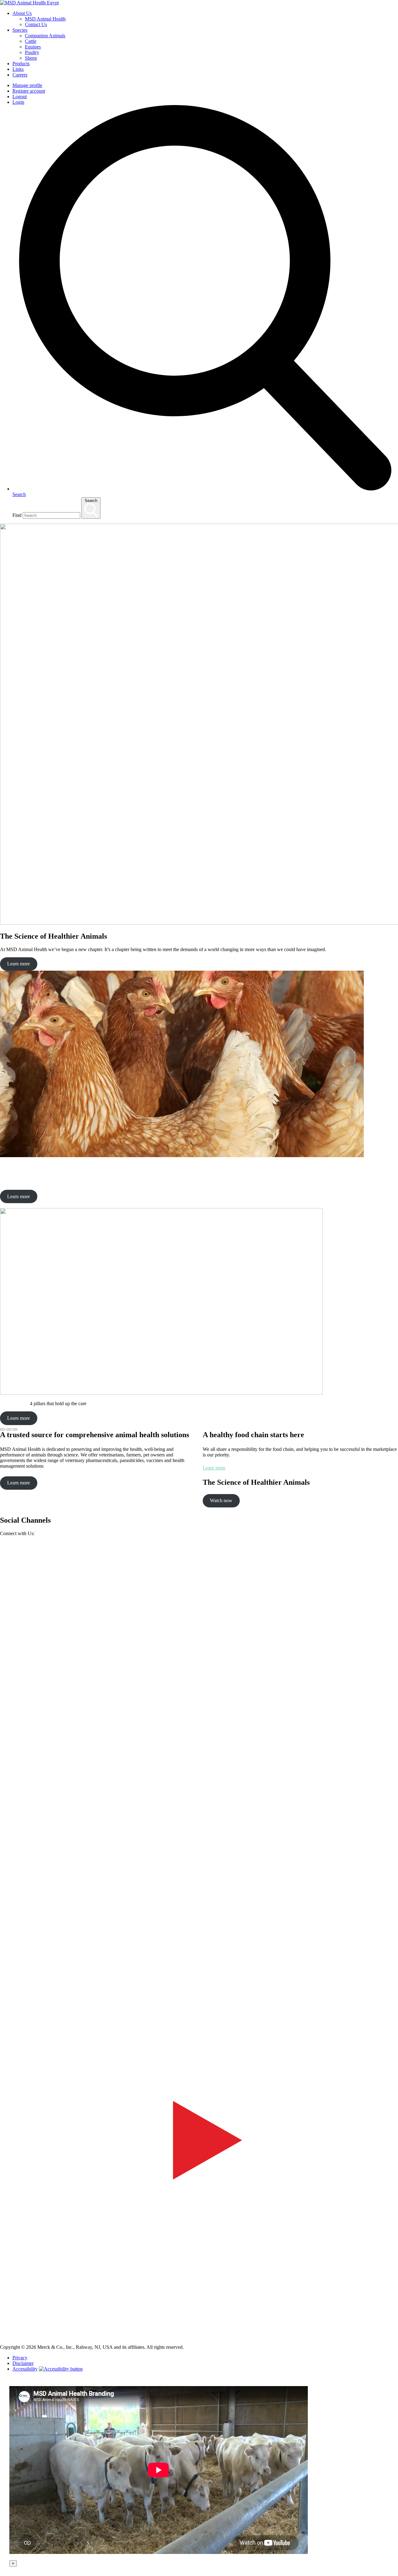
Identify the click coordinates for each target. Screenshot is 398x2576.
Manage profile (27, 85)
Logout (20, 97)
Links (18, 69)
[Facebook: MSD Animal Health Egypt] (199, 1937)
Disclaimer (23, 2363)
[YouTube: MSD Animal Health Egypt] (199, 2337)
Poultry (32, 52)
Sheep (31, 58)
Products (21, 64)
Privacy (20, 2358)
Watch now (221, 1500)
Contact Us (36, 24)
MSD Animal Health (45, 19)
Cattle (31, 41)
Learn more (19, 964)
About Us (22, 13)
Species (20, 30)
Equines (33, 47)
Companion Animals (45, 36)
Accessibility (25, 2369)
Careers (20, 75)
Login (18, 102)
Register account (29, 91)
